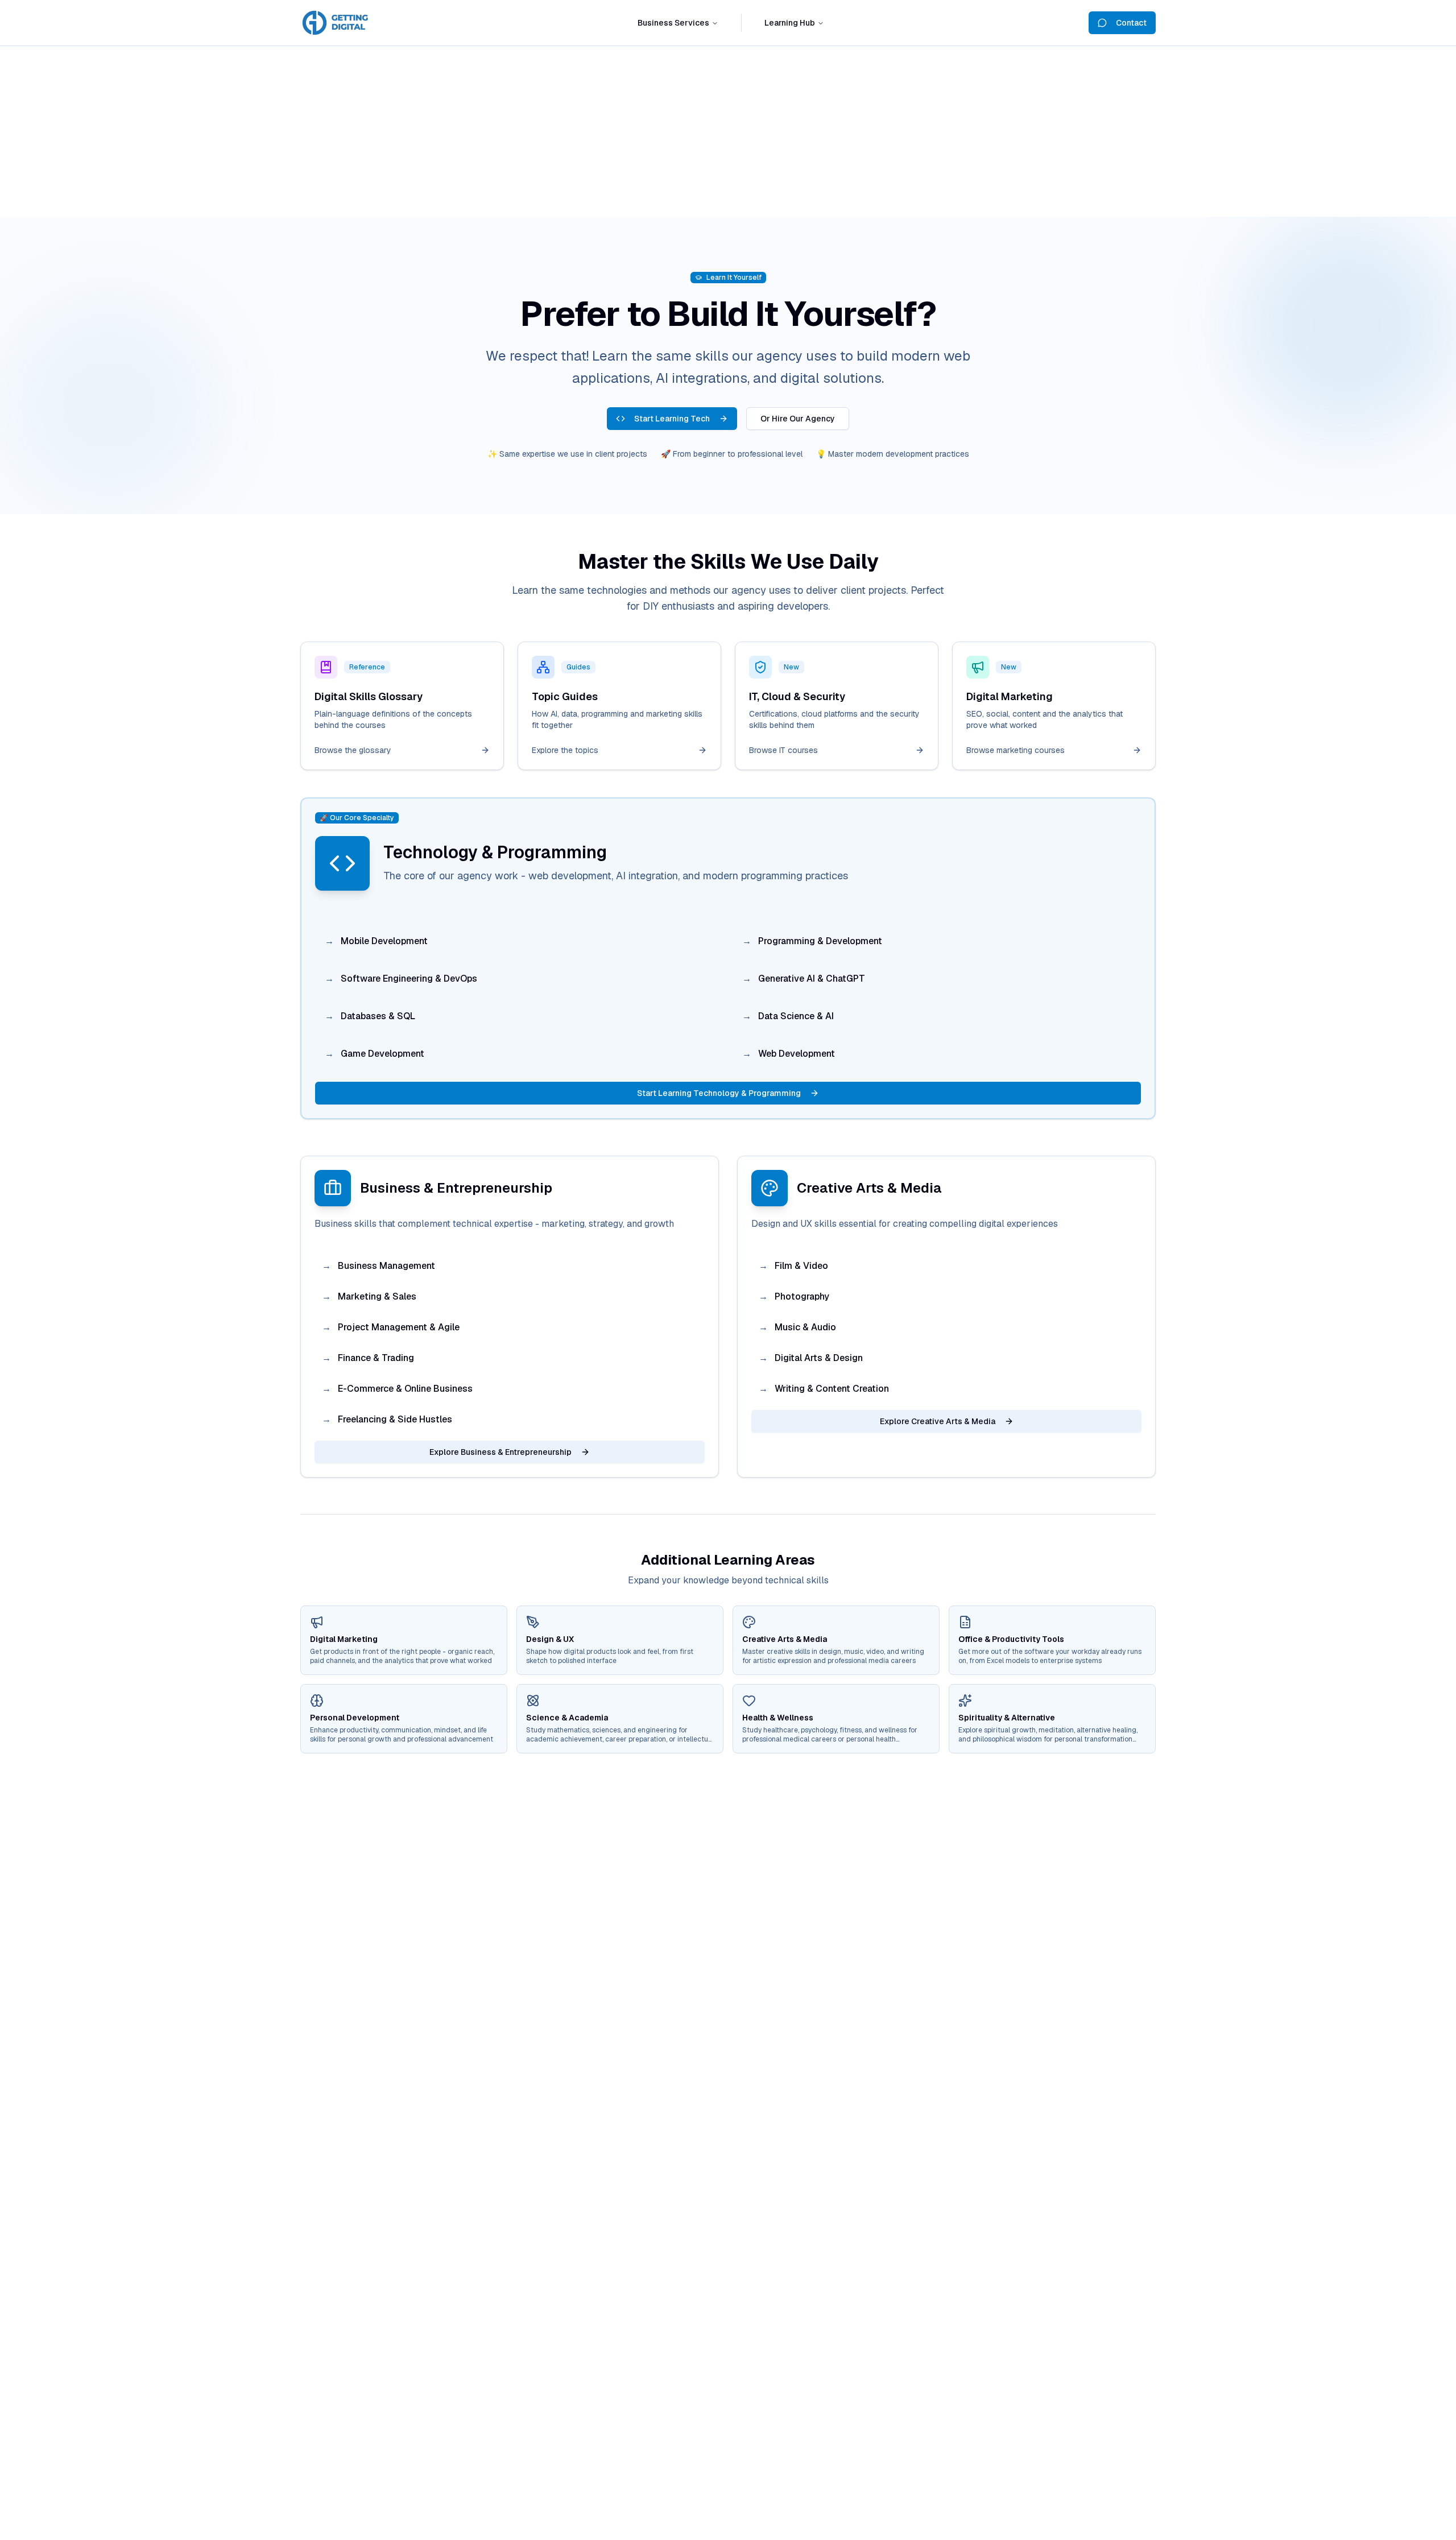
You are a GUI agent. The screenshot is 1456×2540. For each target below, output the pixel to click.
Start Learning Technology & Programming (719, 1093)
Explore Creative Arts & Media (938, 1421)
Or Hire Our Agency (798, 419)
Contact (1131, 23)
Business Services (673, 23)
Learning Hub (790, 23)
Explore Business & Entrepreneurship (500, 1452)
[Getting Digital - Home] (337, 23)
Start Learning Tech (672, 419)
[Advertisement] (728, 131)
